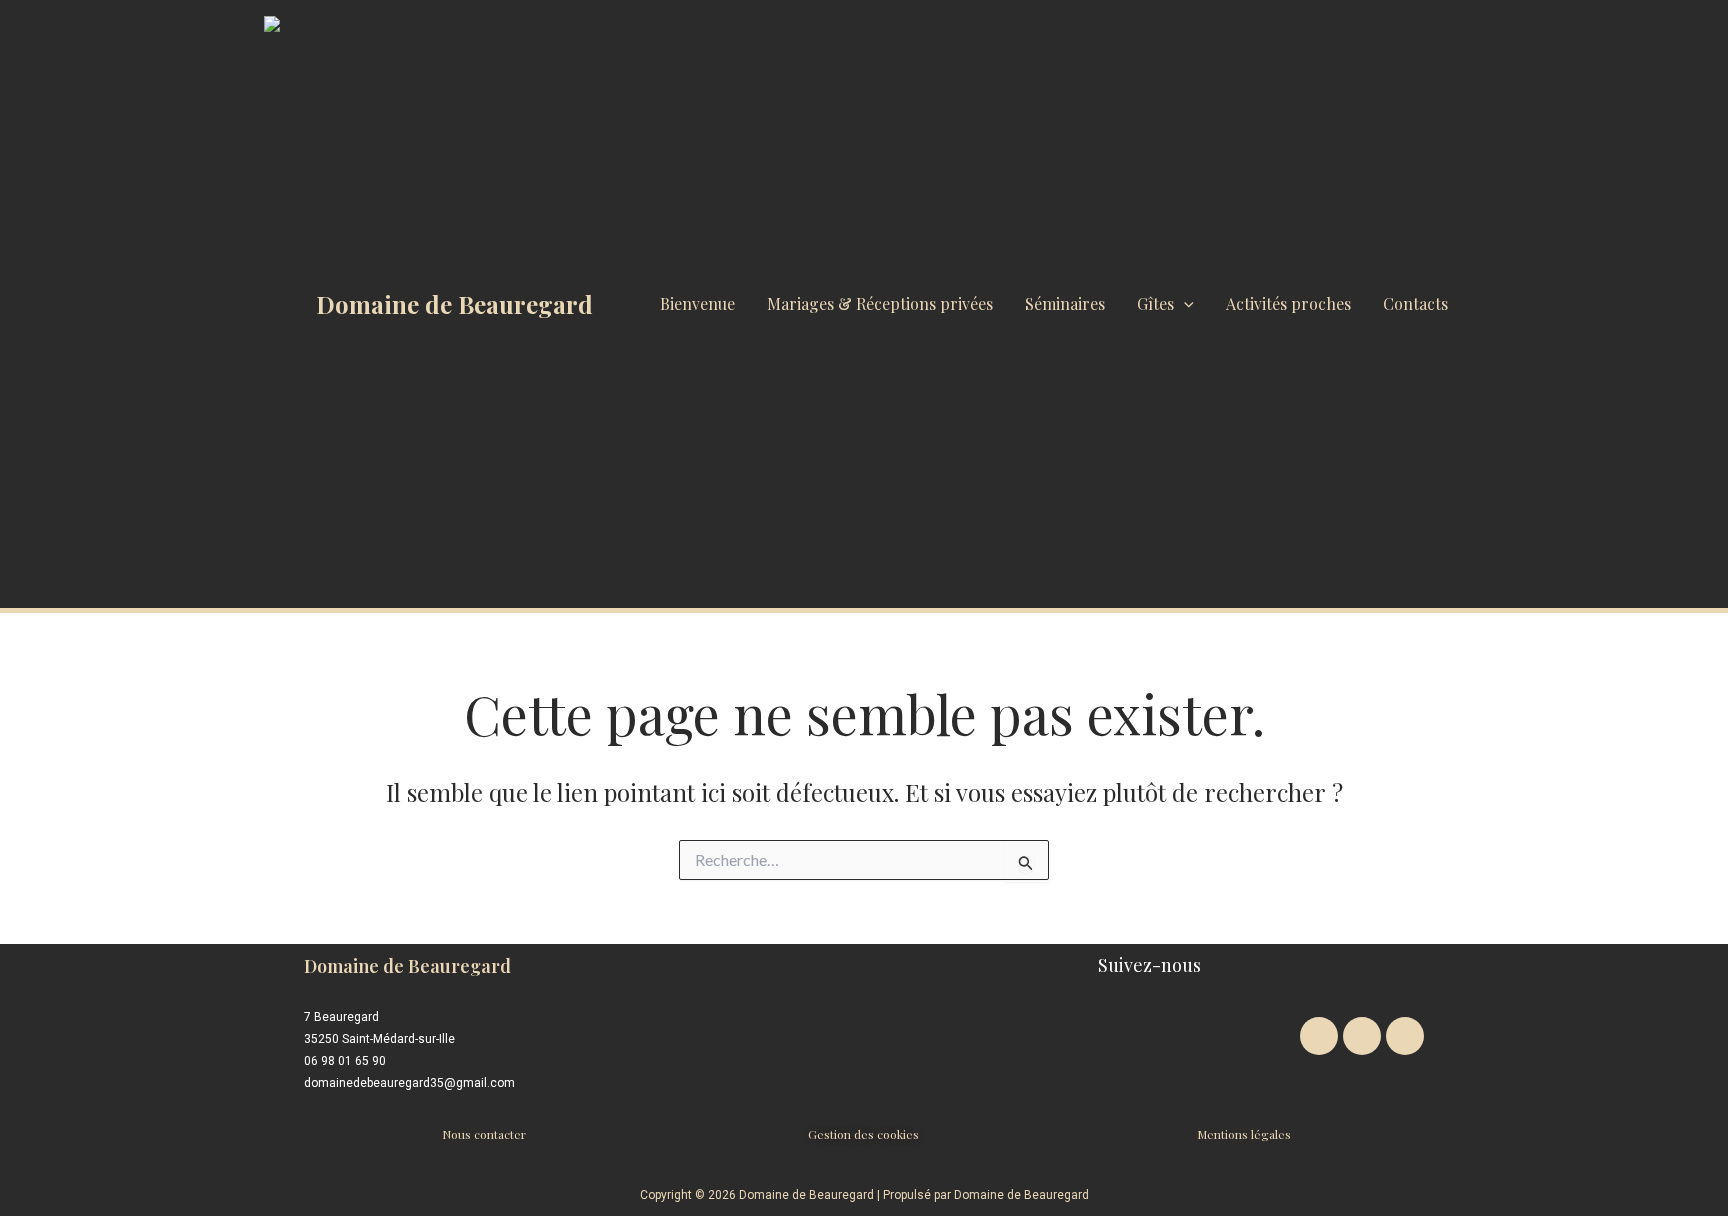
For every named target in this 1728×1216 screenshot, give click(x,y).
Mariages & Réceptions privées (880, 303)
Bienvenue (697, 303)
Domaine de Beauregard (454, 304)
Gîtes (1155, 303)
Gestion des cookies (863, 1134)
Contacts (1415, 303)
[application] (1184, 304)
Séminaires (1065, 303)
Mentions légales (1244, 1134)
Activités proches (1288, 303)
